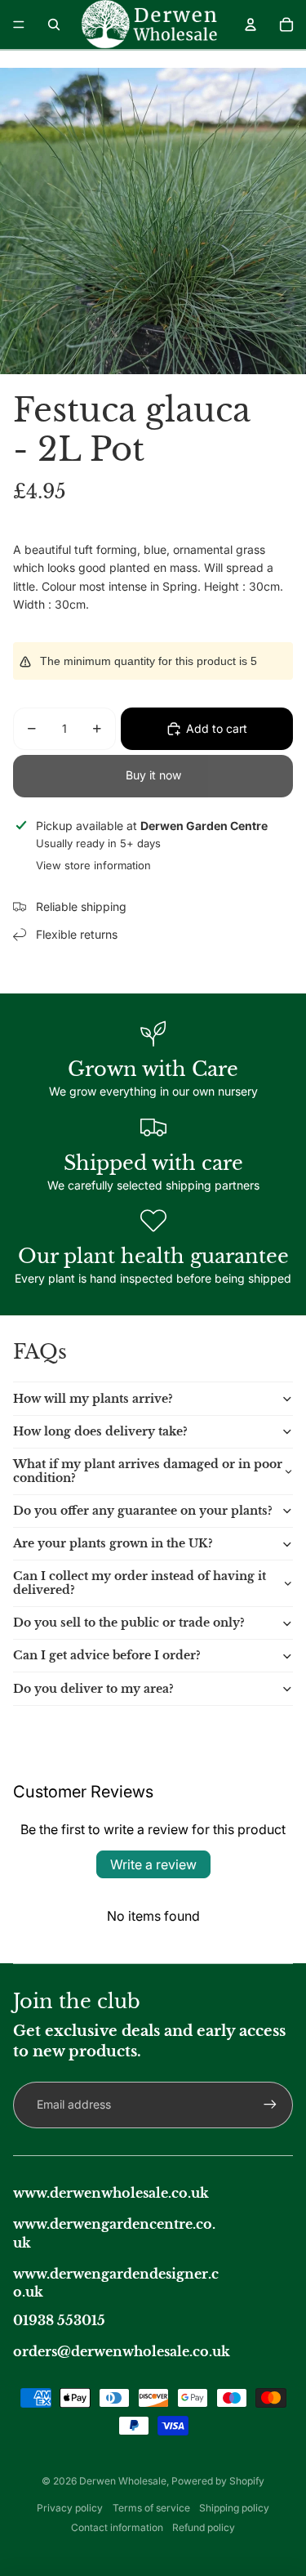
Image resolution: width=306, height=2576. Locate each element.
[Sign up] (270, 2105)
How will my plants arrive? (93, 1399)
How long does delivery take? (100, 1431)
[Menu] (19, 25)
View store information (93, 865)
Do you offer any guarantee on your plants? (143, 1511)
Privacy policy (70, 2508)
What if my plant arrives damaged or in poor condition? (148, 1471)
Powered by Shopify (218, 2481)
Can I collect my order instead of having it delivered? (140, 1583)
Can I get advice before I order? (107, 1655)
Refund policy (204, 2527)
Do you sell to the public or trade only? (129, 1623)
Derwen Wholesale (123, 2481)
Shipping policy (234, 2508)
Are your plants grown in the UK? (113, 1543)
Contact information (117, 2527)
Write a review (153, 1864)
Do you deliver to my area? (93, 1689)
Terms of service (151, 2508)
